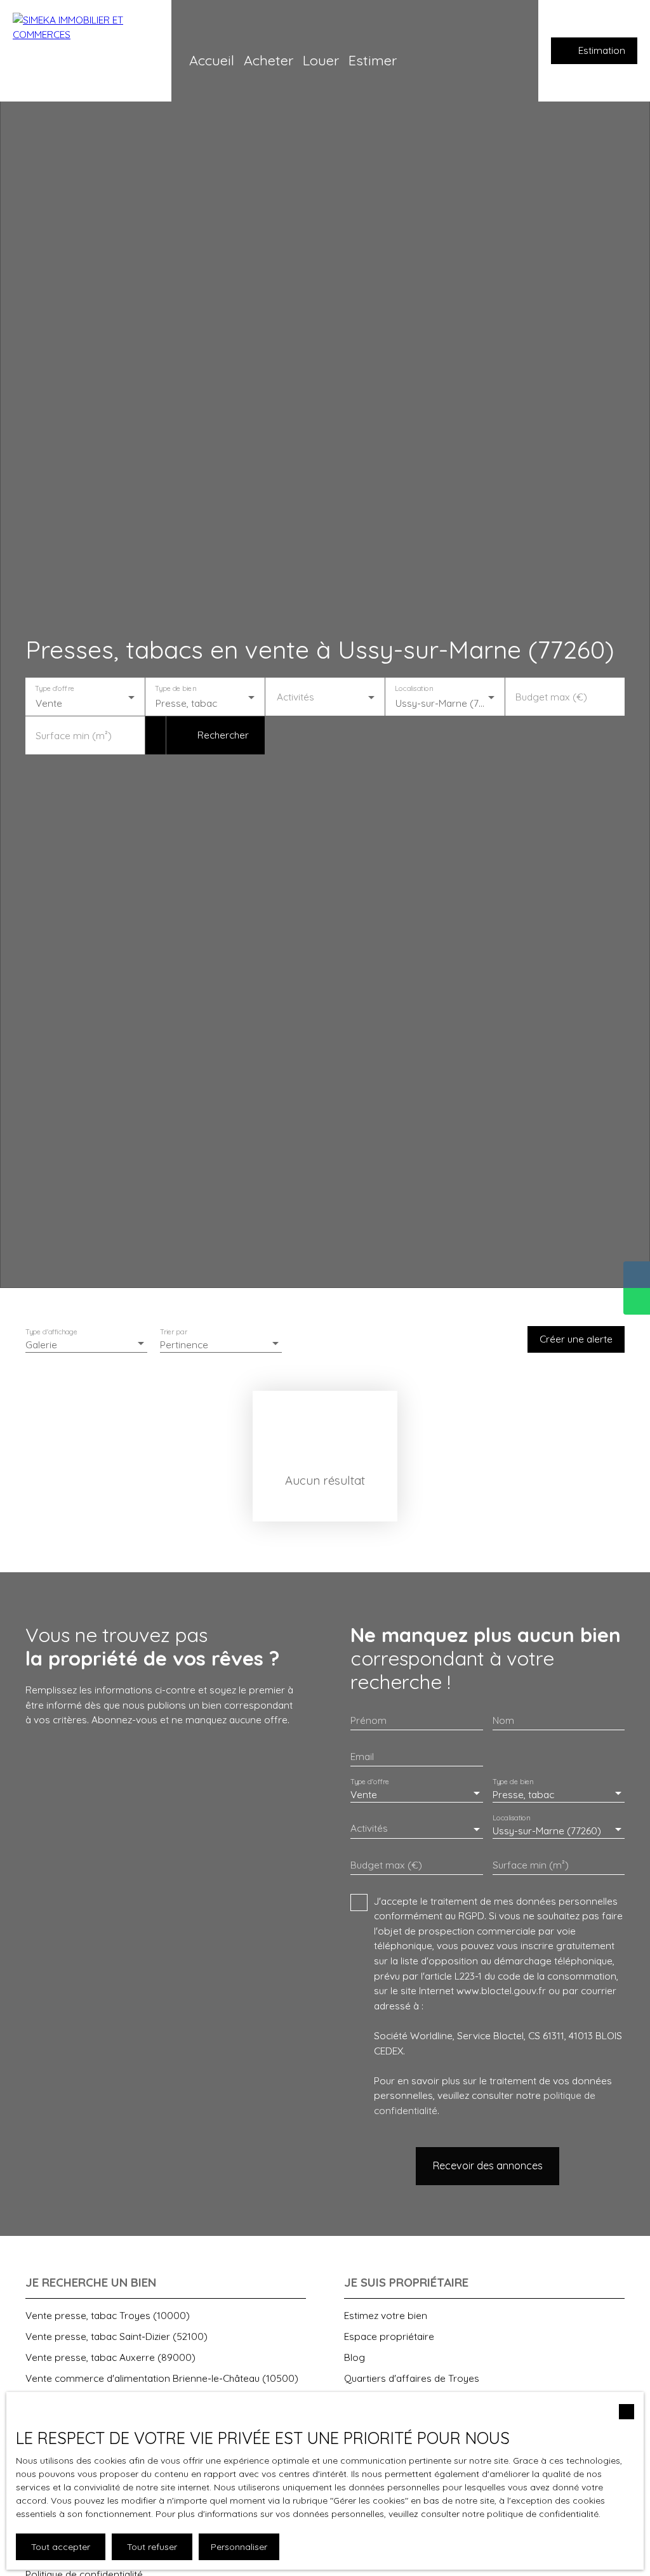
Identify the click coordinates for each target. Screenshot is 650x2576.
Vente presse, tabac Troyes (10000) (108, 2315)
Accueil (212, 60)
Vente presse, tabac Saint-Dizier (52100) (116, 2336)
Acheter (269, 60)
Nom (503, 1720)
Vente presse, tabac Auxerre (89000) (110, 2357)
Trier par (174, 1332)
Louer (321, 60)
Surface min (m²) (74, 736)
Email (362, 1757)
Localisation (414, 689)
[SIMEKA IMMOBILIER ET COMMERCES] (86, 51)
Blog (355, 2357)
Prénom (368, 1720)
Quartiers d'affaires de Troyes (412, 2378)
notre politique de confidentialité (530, 2514)
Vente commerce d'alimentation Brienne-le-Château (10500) (162, 2378)
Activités (295, 697)
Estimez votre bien (386, 2315)
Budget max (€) (551, 697)
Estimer (373, 60)
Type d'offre (55, 689)
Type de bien (175, 689)
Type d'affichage (52, 1332)
